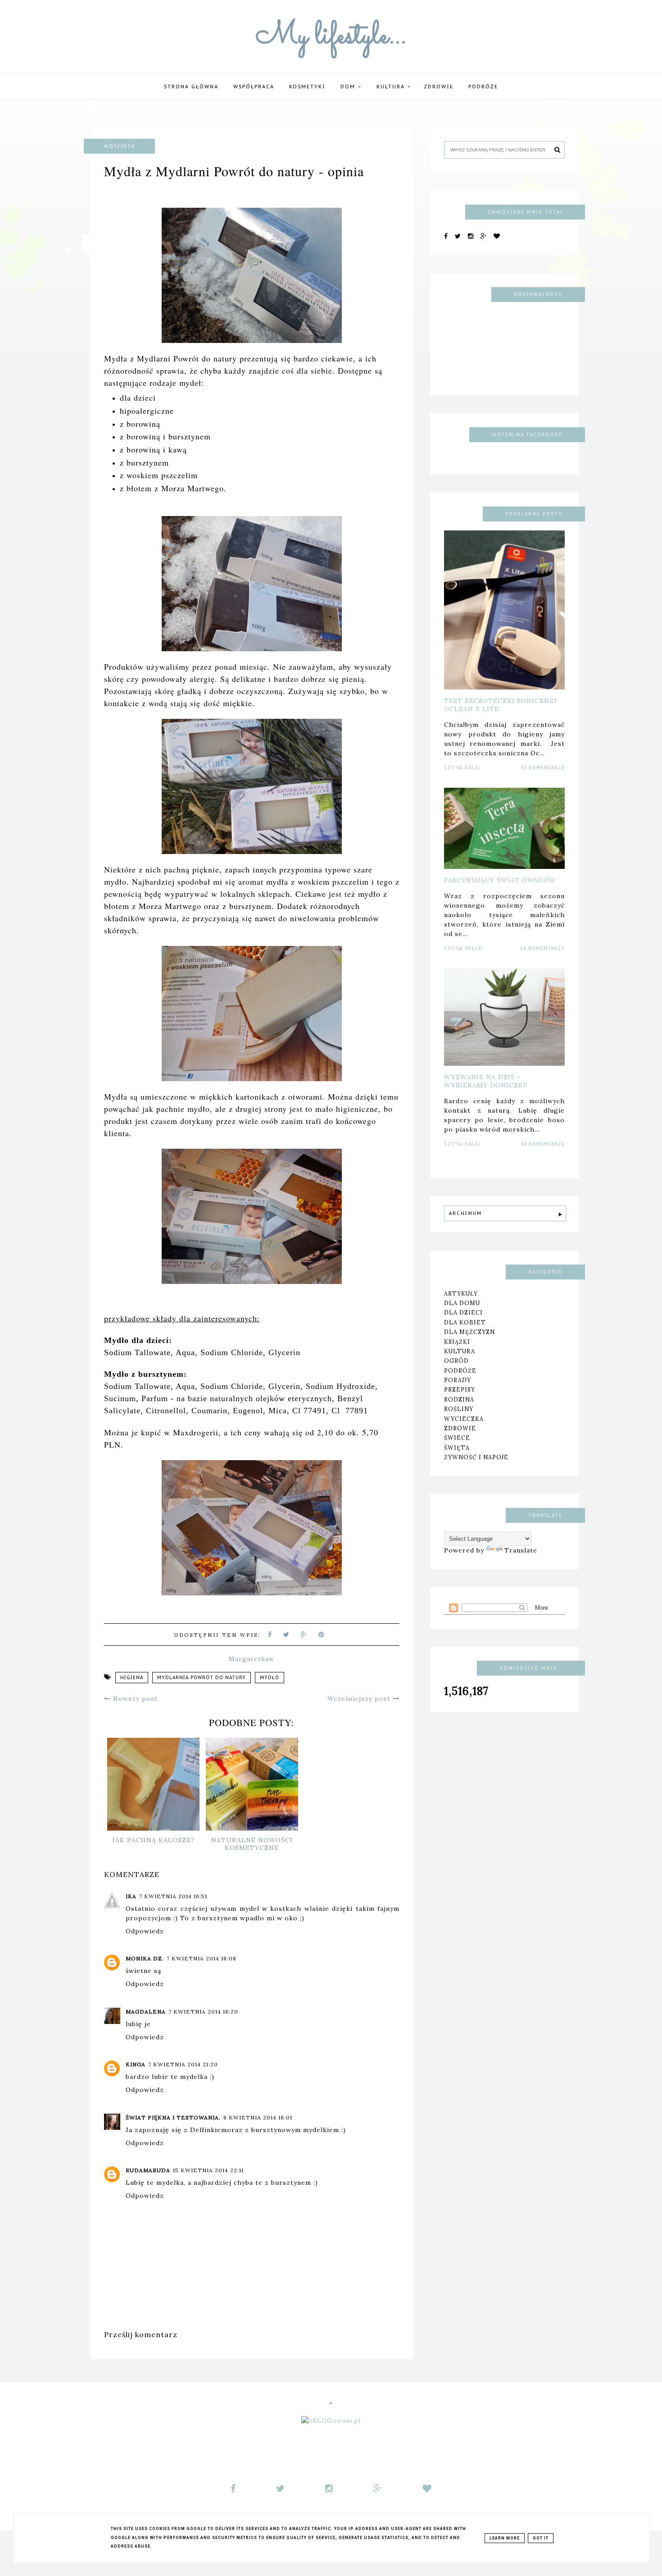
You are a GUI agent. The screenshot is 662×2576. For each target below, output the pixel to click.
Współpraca (254, 87)
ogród (456, 1361)
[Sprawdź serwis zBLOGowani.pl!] (331, 2421)
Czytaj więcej (464, 948)
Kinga (136, 2064)
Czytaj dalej (462, 768)
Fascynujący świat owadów (500, 880)
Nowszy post (134, 1699)
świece (457, 1438)
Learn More (505, 2538)
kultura (460, 1351)
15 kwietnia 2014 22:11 (208, 2170)
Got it (541, 2538)
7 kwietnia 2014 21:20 (183, 2064)
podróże (483, 87)
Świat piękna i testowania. (173, 2117)
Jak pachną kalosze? (153, 1840)
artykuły (461, 1293)
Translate (521, 1550)
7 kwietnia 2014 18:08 (202, 1958)
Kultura (392, 87)
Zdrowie (439, 87)
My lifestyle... (331, 37)
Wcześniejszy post (360, 1699)
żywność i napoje (476, 1457)
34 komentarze (543, 1144)
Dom (349, 87)
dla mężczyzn (469, 1332)
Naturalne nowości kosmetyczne (252, 1844)
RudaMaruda (148, 2170)
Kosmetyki (307, 87)
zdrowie (460, 1428)
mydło (270, 1678)
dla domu (462, 1303)
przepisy (460, 1389)
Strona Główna (191, 87)
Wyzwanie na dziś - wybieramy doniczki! (486, 1081)
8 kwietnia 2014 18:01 (258, 2117)
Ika (131, 1896)
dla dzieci (463, 1312)
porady (458, 1380)
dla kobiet (465, 1322)
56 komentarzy (542, 948)
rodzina (459, 1399)
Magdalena (146, 2012)
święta (457, 1448)
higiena (132, 1678)
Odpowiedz (145, 1931)
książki (457, 1341)
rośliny (459, 1409)
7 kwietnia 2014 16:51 (173, 1896)
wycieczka (464, 1418)
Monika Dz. (145, 1958)
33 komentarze (543, 768)
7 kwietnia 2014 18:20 (203, 2012)
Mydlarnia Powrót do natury (202, 1678)
